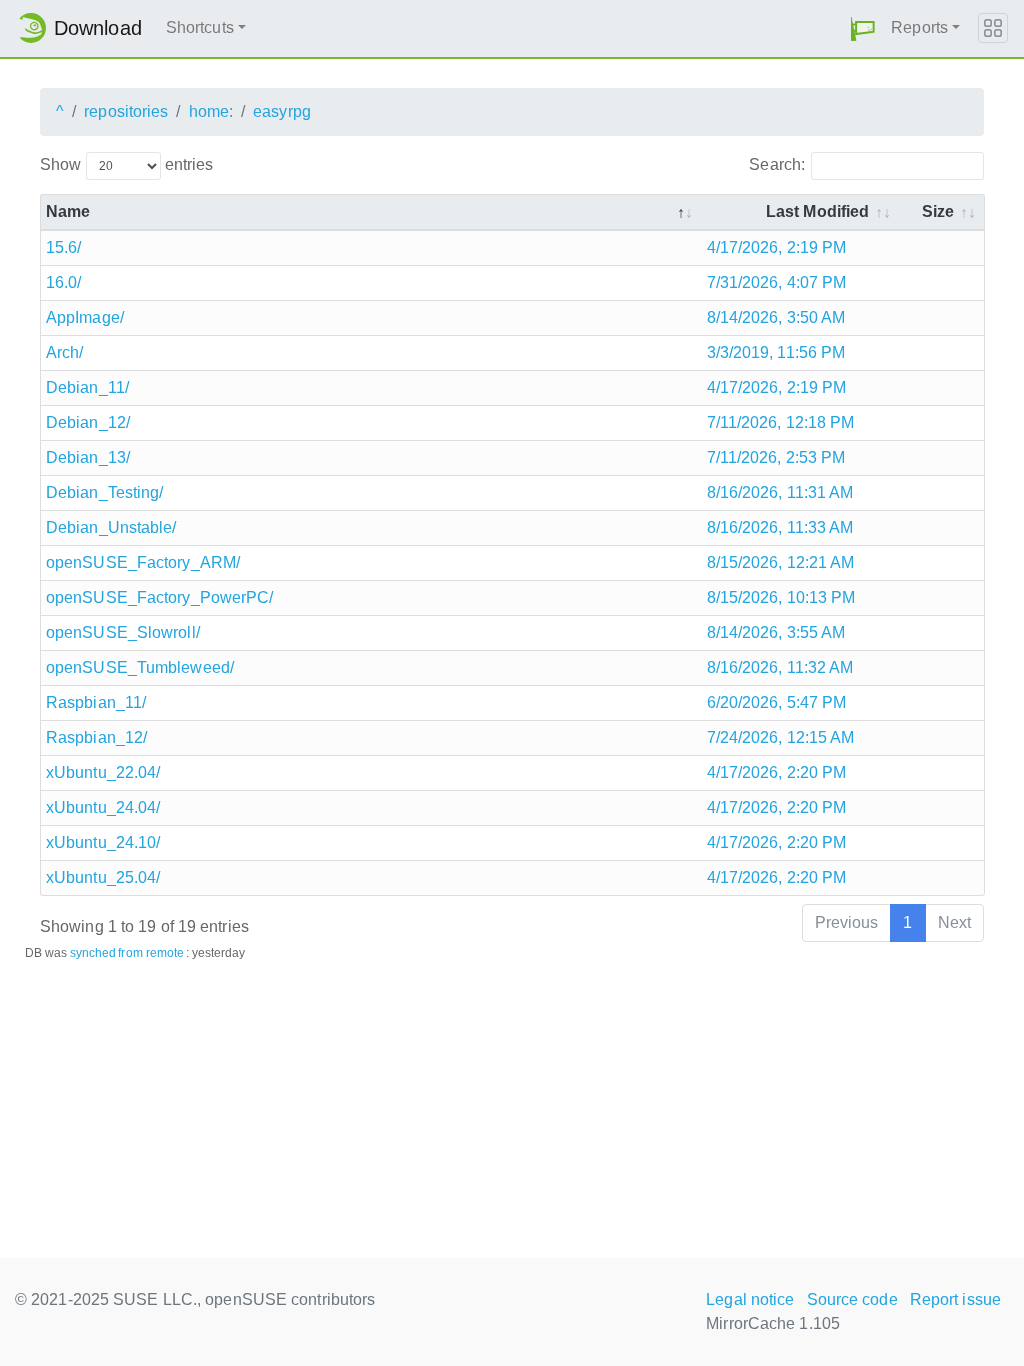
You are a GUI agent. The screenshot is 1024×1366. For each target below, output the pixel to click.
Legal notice (750, 1299)
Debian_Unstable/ (111, 527)
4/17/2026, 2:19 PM (777, 247)
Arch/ (65, 352)
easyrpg (282, 111)
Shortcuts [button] (200, 27)
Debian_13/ (88, 457)
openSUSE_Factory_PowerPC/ (160, 597)
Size (938, 211)
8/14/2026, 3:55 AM (776, 632)
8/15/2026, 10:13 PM (781, 597)
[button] (863, 28)
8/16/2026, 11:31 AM (780, 492)
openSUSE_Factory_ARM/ (143, 562)
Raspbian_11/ (96, 702)
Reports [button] (919, 27)
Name (68, 211)
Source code (852, 1299)
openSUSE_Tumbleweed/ (140, 667)
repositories (126, 111)
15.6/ (64, 247)
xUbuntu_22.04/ (103, 772)
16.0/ (64, 282)
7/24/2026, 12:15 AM (781, 737)
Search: (777, 164)
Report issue (955, 1299)
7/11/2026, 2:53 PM (776, 457)
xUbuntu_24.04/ (103, 807)
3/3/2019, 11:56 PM (776, 352)
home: (211, 111)
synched (93, 953)
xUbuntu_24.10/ (103, 842)
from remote (151, 953)
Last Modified (817, 211)
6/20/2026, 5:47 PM (777, 702)
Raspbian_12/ (96, 737)
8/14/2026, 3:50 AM (776, 317)
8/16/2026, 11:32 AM (780, 667)
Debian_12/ (88, 422)
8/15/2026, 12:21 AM (781, 562)
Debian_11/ (87, 387)
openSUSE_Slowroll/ (123, 632)
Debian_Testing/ (105, 492)
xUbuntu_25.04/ (103, 877)
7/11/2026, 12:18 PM (781, 422)
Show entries (126, 164)
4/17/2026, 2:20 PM (777, 772)
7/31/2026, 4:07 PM (777, 282)
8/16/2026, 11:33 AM (780, 527)
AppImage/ (85, 317)
